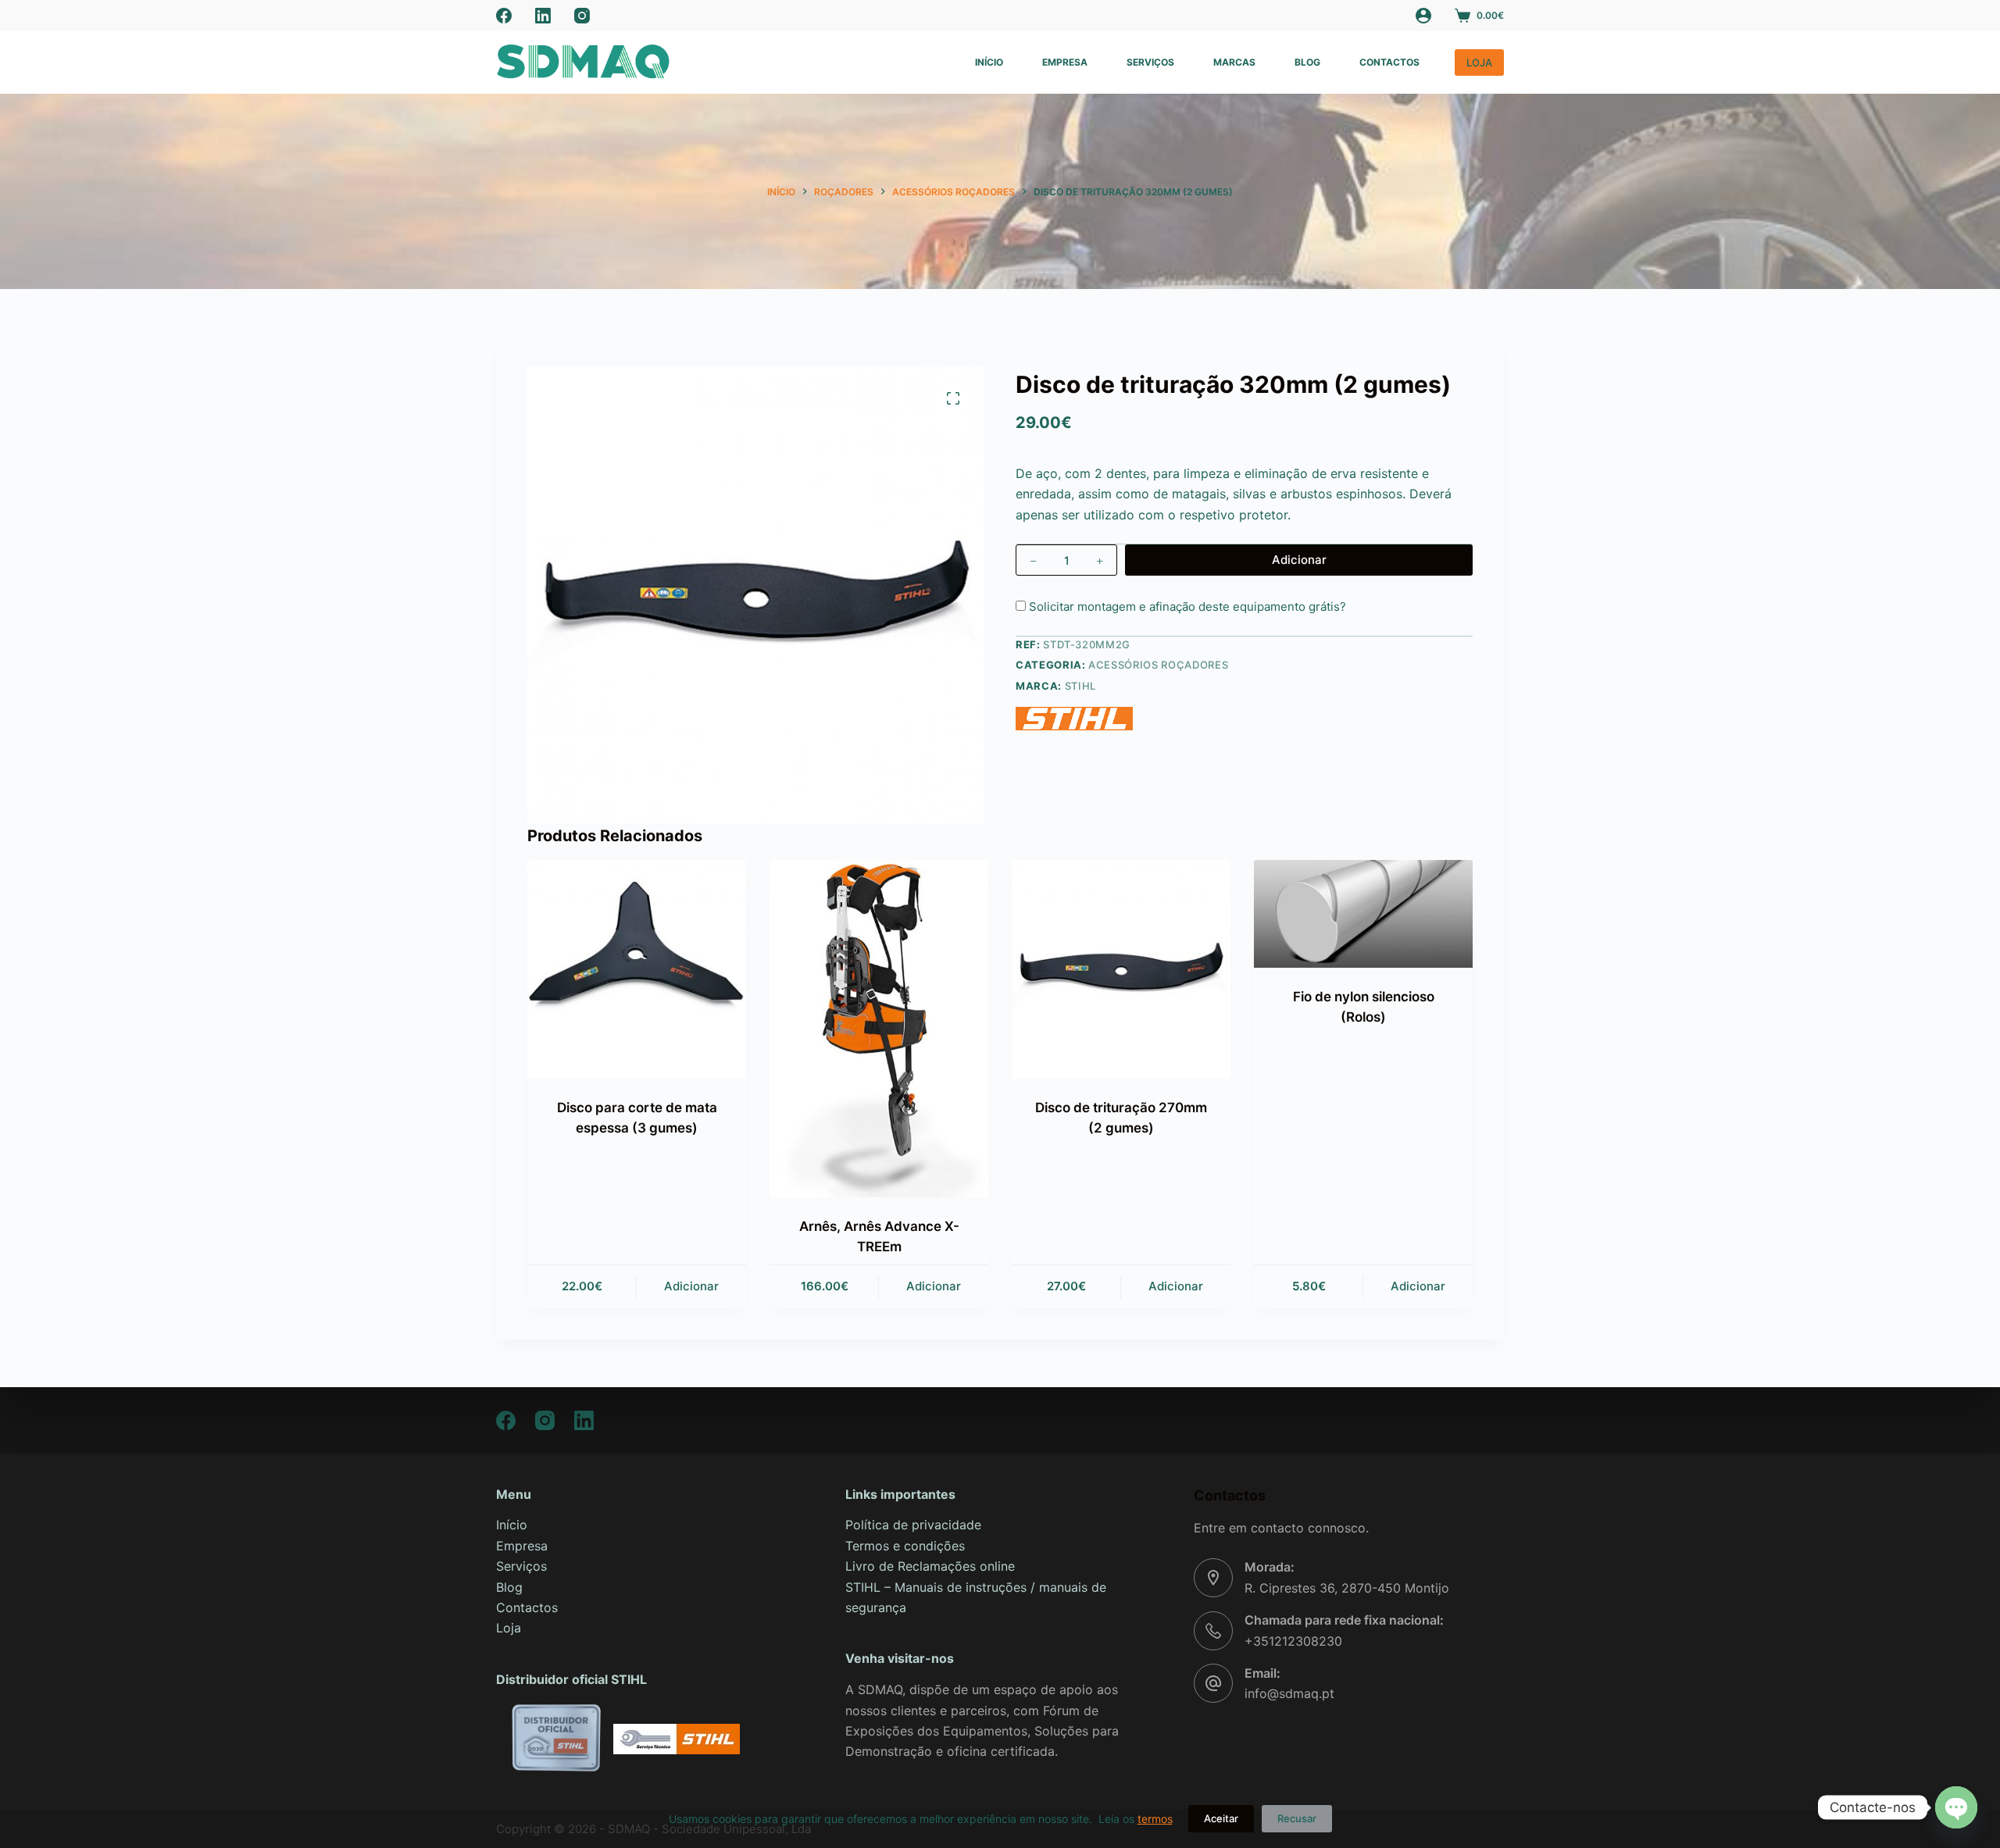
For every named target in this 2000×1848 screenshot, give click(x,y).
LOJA (1479, 62)
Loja (509, 1628)
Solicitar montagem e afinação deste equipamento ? (1186, 606)
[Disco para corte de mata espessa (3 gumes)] (637, 969)
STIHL (1080, 686)
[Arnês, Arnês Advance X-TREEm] (879, 1029)
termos (1155, 1819)
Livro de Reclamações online (930, 1566)
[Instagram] (582, 16)
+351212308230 (1293, 1641)
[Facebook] (504, 16)
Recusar (1297, 1818)
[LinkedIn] (543, 16)
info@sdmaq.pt (1289, 1693)
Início (989, 62)
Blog (1307, 62)
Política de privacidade (913, 1525)
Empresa (1065, 62)
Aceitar (1221, 1818)
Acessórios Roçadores (1158, 665)
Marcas (1234, 62)
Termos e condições (905, 1546)
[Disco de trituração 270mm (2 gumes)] (1121, 969)
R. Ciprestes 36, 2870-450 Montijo (1347, 1588)
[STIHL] (1074, 719)
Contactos (1389, 62)
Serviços (1150, 62)
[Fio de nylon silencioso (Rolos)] (1363, 914)
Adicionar (1299, 560)
